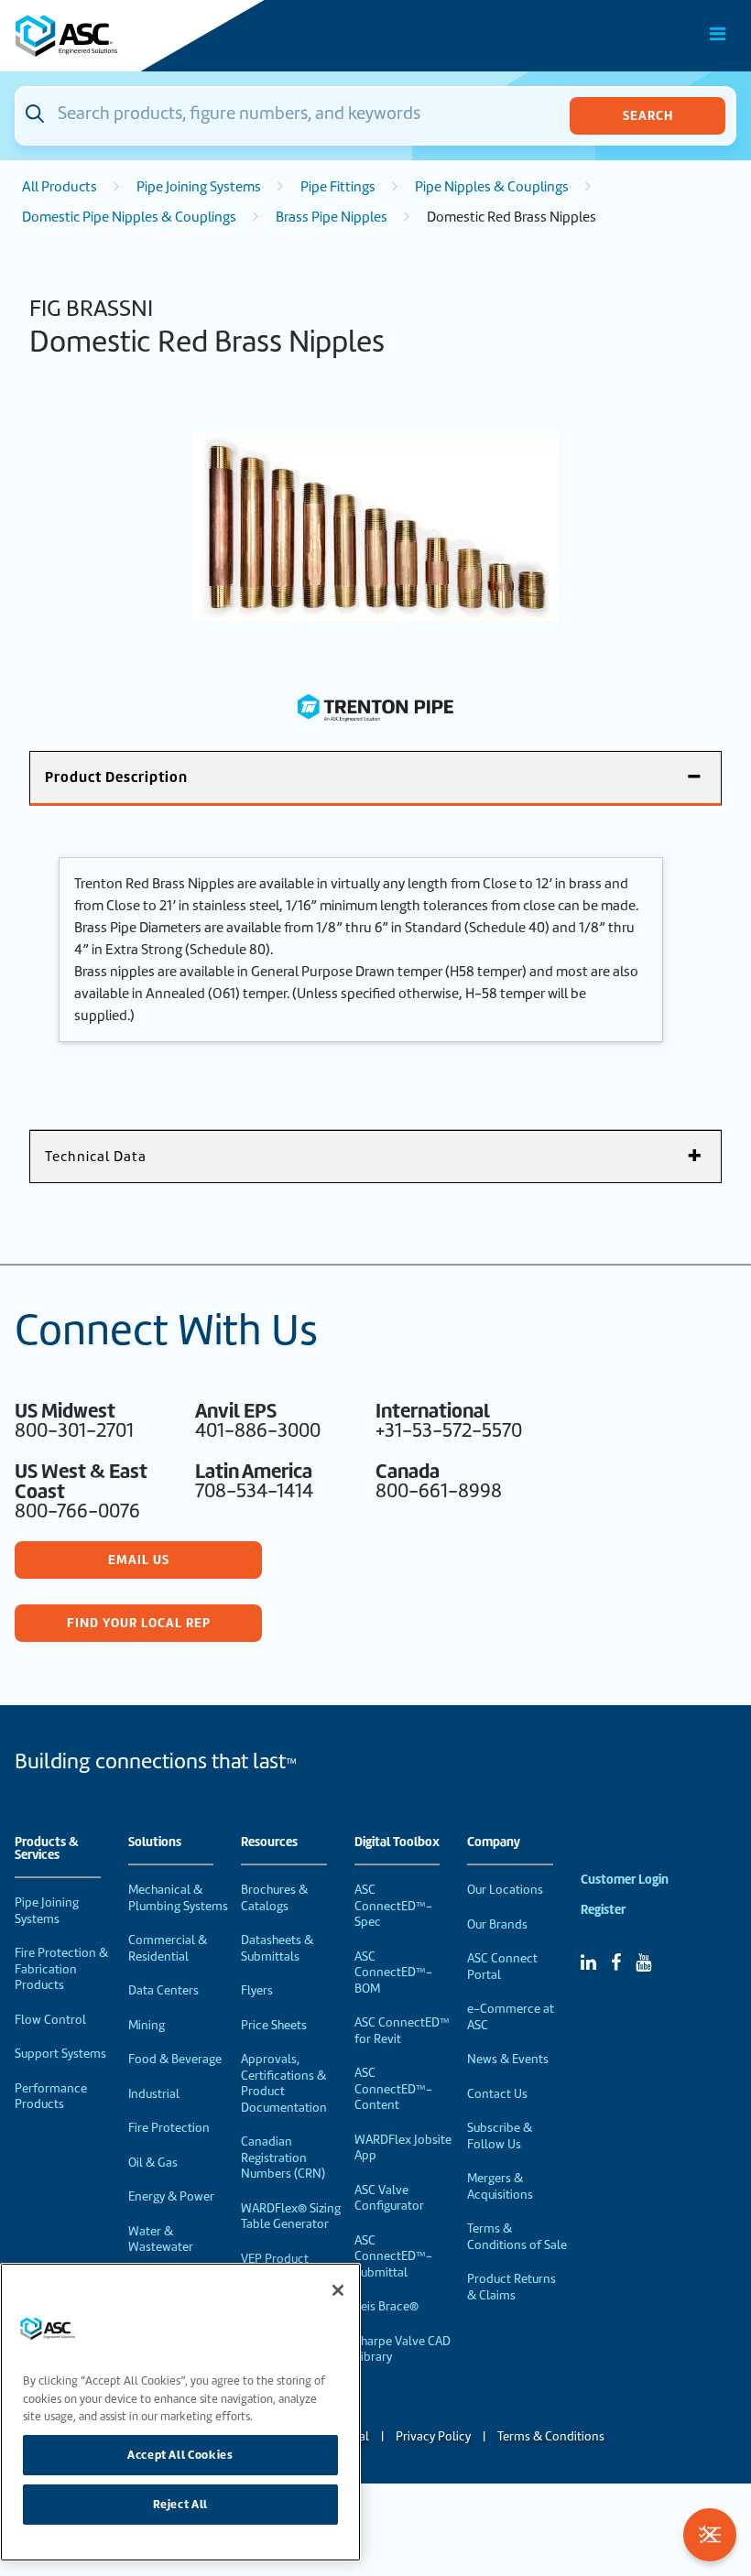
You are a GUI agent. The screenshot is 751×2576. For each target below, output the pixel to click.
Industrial (154, 2094)
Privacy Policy (433, 2436)
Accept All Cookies (180, 2455)
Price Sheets (274, 2025)
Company (494, 1842)
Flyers (257, 1990)
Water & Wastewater (161, 2239)
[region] (180, 2412)
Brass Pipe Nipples (332, 217)
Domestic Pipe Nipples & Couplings (129, 217)
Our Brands (497, 1924)
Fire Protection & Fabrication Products (61, 1969)
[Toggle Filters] (710, 2535)
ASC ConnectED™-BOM (393, 1973)
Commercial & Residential (168, 1948)
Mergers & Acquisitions (500, 2186)
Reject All (181, 2504)
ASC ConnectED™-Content (393, 2089)
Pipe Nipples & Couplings (492, 187)
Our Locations (505, 1890)
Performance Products (51, 2097)
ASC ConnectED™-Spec (393, 1906)
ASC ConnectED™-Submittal (393, 2256)
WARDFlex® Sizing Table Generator (291, 2217)
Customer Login (625, 1880)
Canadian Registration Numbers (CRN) (283, 2158)
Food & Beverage (175, 2059)
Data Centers (163, 1990)
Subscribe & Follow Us (500, 2136)
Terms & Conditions (551, 2436)
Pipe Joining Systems (199, 187)
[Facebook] (616, 1962)
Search (648, 115)
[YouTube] (643, 1962)
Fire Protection (169, 2128)
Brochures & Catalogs (274, 1898)
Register (603, 1910)
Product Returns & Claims (512, 2287)
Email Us (139, 1560)
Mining (147, 2025)
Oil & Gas (153, 2163)
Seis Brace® (386, 2306)
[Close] (338, 2290)
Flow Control (50, 2020)
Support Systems (60, 2054)
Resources (269, 1842)
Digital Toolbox (397, 1842)
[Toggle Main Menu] (718, 34)
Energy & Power (171, 2196)
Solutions (155, 1842)
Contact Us (497, 2094)
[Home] (118, 36)
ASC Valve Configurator (389, 2198)
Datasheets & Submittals (277, 1948)
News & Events (508, 2059)
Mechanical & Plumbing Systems (178, 1898)
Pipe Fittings (338, 187)
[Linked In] (588, 1962)
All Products (60, 187)
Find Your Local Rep (139, 1623)
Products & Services (47, 1849)
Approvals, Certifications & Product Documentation (284, 2083)
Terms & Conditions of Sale (517, 2237)
